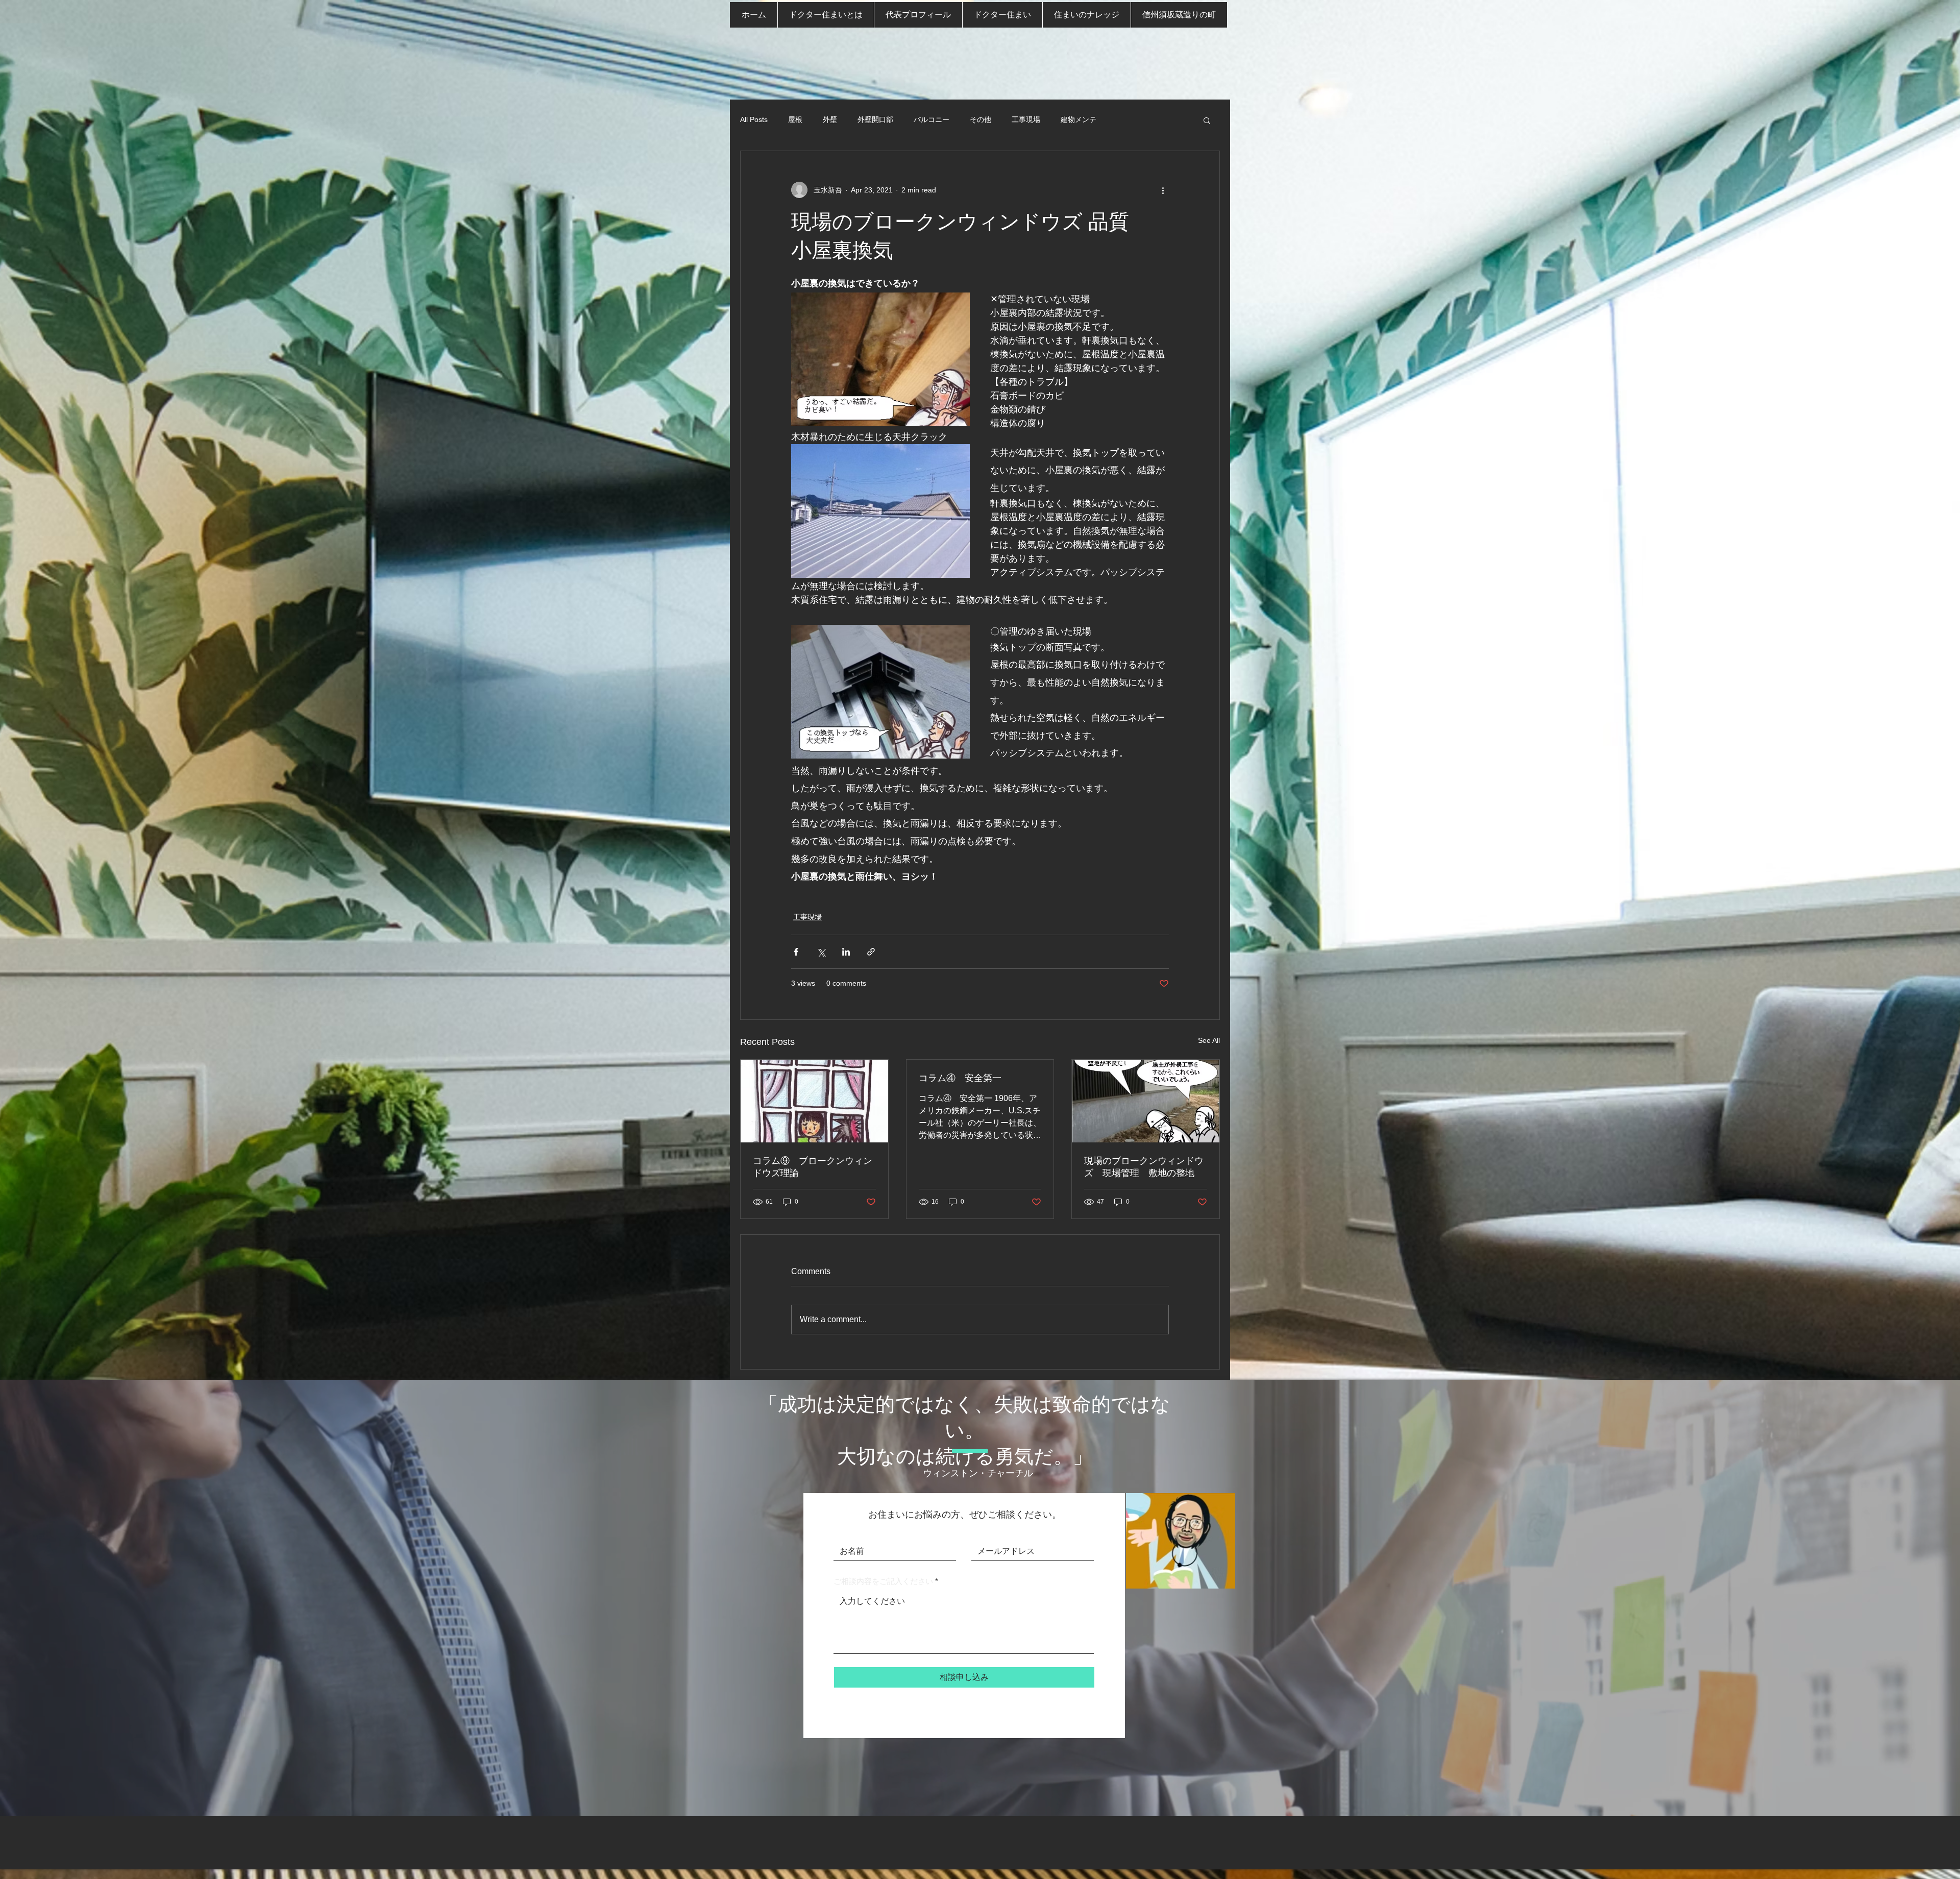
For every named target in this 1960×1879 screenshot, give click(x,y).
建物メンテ (1079, 119)
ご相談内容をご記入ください (883, 1581)
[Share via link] (871, 952)
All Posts (754, 119)
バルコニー (932, 119)
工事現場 (1026, 119)
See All (1209, 1040)
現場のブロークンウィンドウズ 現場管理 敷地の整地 (1144, 1167)
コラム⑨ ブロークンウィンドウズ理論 (813, 1167)
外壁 (830, 119)
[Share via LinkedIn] (846, 952)
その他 (981, 119)
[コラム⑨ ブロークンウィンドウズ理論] (814, 1101)
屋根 (795, 119)
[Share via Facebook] (796, 952)
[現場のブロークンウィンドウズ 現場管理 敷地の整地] (1146, 1101)
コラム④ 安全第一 (960, 1078)
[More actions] (1163, 190)
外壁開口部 (875, 119)
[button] (1207, 120)
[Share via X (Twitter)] (821, 952)
